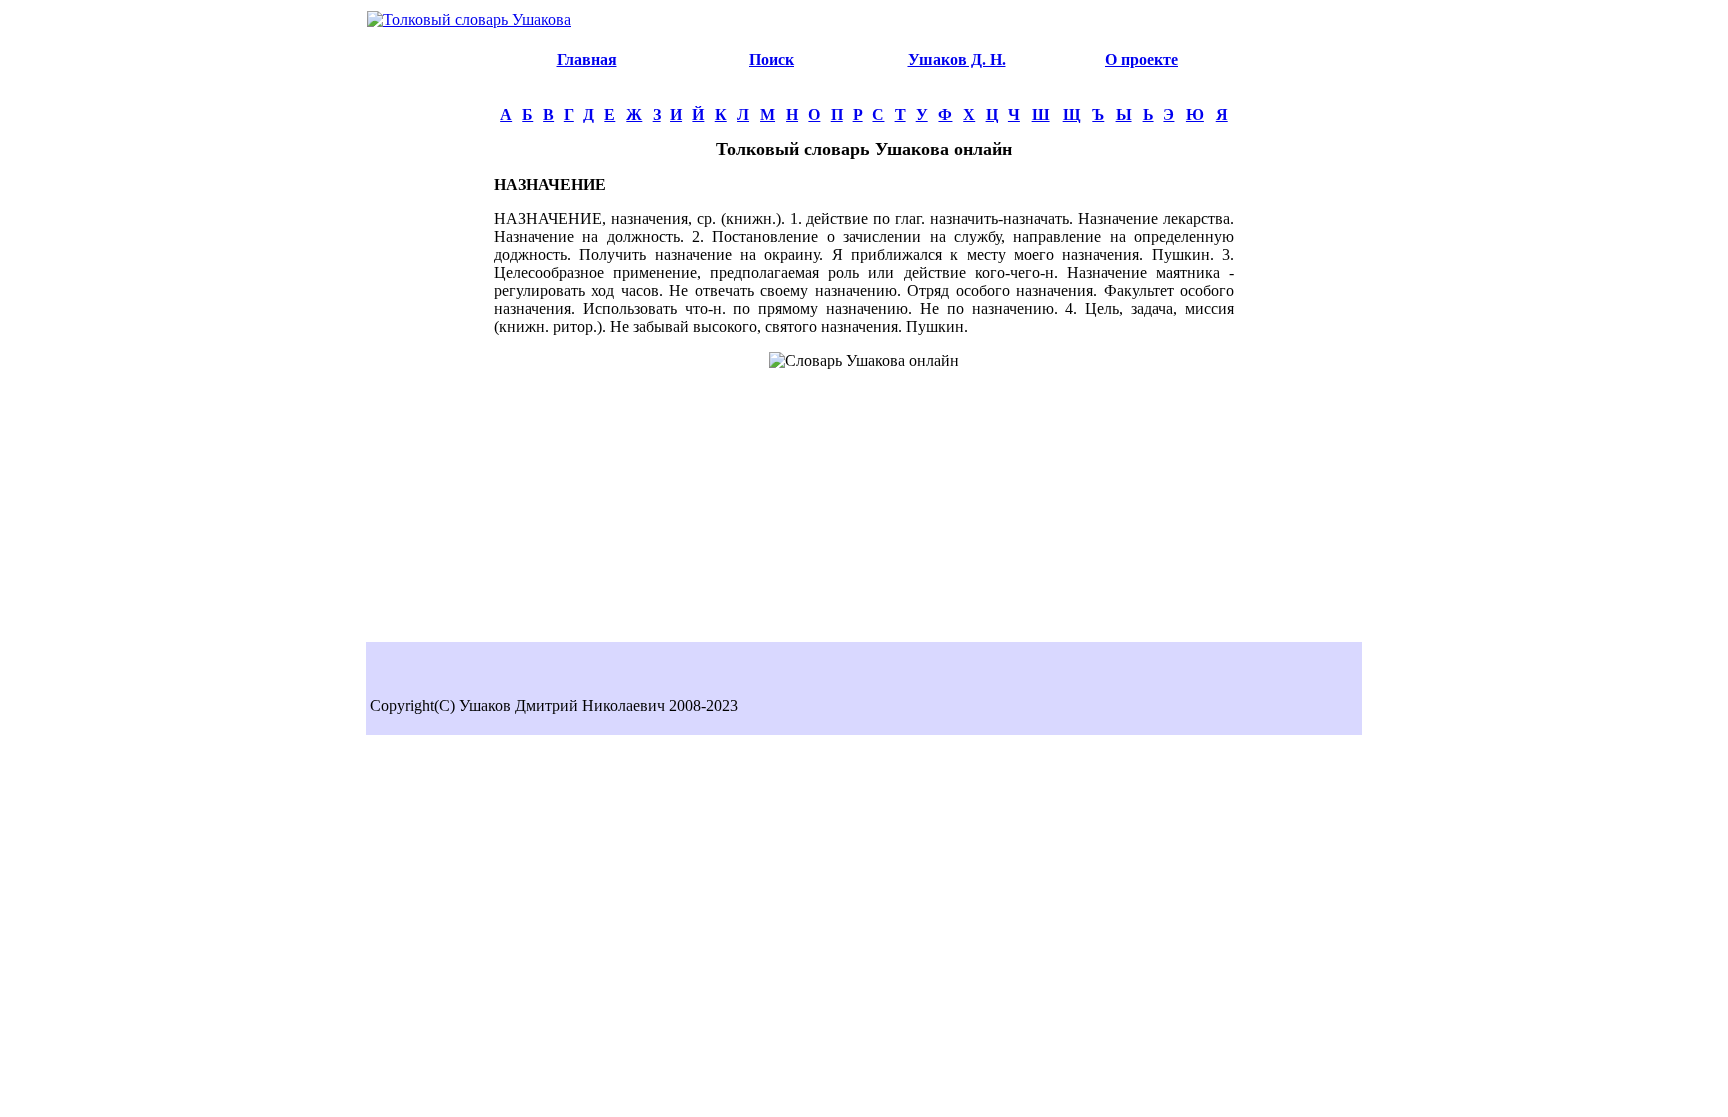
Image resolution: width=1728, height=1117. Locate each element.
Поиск (771, 59)
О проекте (1141, 59)
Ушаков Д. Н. (957, 59)
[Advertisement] (430, 336)
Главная (587, 59)
